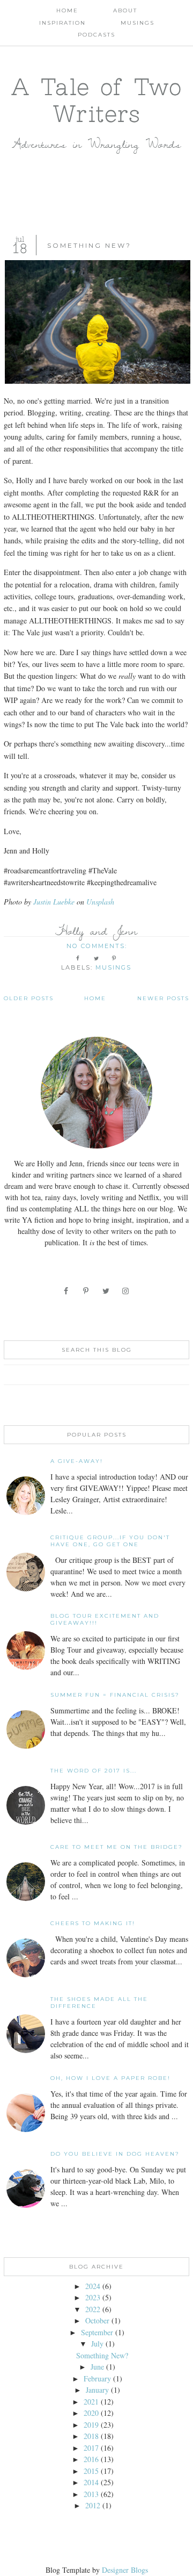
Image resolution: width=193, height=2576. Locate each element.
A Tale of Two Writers (97, 100)
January (97, 2390)
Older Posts (29, 998)
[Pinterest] (87, 1291)
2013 (91, 2494)
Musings (138, 23)
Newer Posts (163, 998)
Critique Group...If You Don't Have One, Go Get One (110, 1541)
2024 (93, 2286)
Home (67, 10)
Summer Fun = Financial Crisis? (115, 1695)
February (97, 2378)
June (97, 2367)
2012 (93, 2505)
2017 (91, 2448)
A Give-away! (77, 1461)
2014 (91, 2482)
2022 (93, 2309)
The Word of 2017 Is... (94, 1771)
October (97, 2320)
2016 (91, 2459)
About (125, 10)
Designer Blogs (125, 2570)
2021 (91, 2402)
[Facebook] (67, 1291)
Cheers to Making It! (93, 1923)
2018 (91, 2436)
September (97, 2332)
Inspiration (62, 23)
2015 (91, 2471)
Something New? (89, 245)
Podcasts (96, 35)
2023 (93, 2297)
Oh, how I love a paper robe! (110, 2078)
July (97, 2344)
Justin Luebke (54, 902)
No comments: (98, 946)
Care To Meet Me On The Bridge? (117, 1847)
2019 (91, 2425)
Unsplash (100, 902)
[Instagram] (126, 1291)
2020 (91, 2413)
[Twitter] (106, 1291)
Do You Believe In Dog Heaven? (115, 2154)
